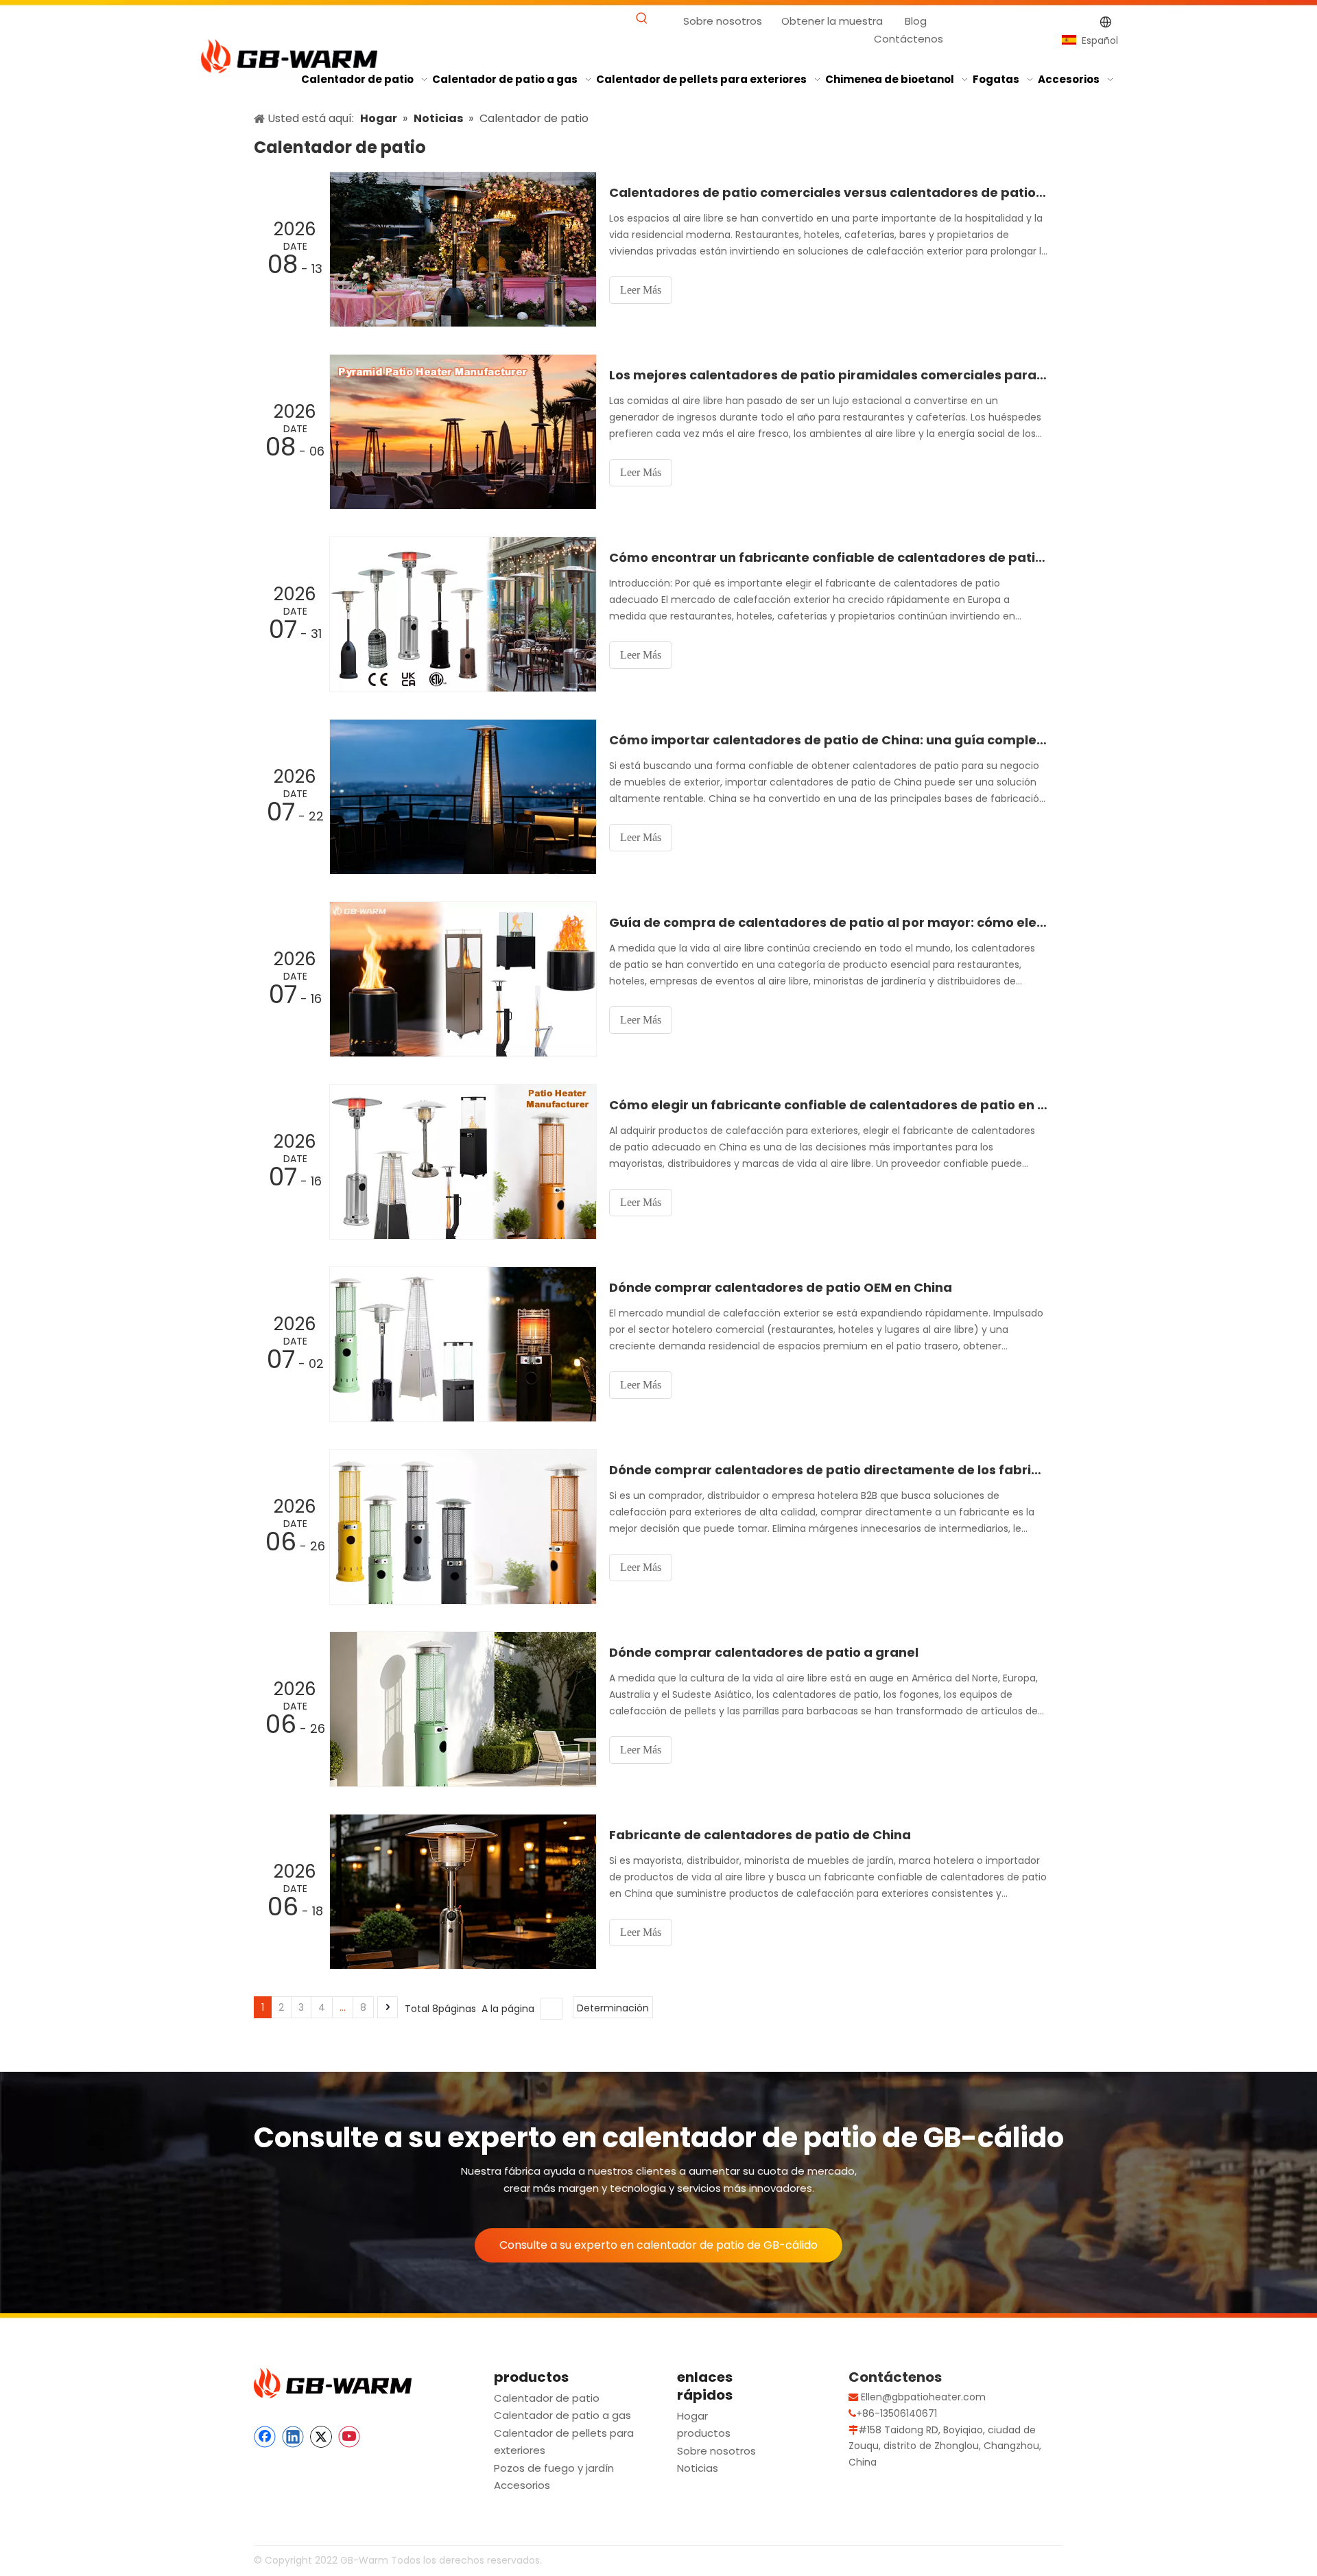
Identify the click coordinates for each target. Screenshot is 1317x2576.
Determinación (613, 2008)
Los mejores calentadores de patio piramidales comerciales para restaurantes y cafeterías (829, 375)
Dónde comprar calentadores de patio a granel (764, 1652)
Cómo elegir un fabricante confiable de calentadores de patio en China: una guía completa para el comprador (829, 1105)
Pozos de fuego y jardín (554, 2468)
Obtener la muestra (832, 21)
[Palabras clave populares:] (642, 19)
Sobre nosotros (723, 21)
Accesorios (522, 2485)
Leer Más (641, 290)
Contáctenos (909, 39)
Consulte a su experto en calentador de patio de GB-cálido (658, 2245)
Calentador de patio (547, 2398)
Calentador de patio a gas (562, 2415)
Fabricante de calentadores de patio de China (760, 1835)
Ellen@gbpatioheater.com (923, 2397)
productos (704, 2433)
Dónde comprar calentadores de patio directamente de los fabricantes (829, 1470)
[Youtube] (349, 2437)
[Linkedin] (293, 2437)
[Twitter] (321, 2437)
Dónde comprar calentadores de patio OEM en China (781, 1287)
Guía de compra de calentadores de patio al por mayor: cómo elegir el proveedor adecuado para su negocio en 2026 (829, 922)
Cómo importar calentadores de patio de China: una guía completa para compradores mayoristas (829, 740)
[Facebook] (265, 2437)
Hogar (692, 2416)
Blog (916, 21)
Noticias (698, 2468)
